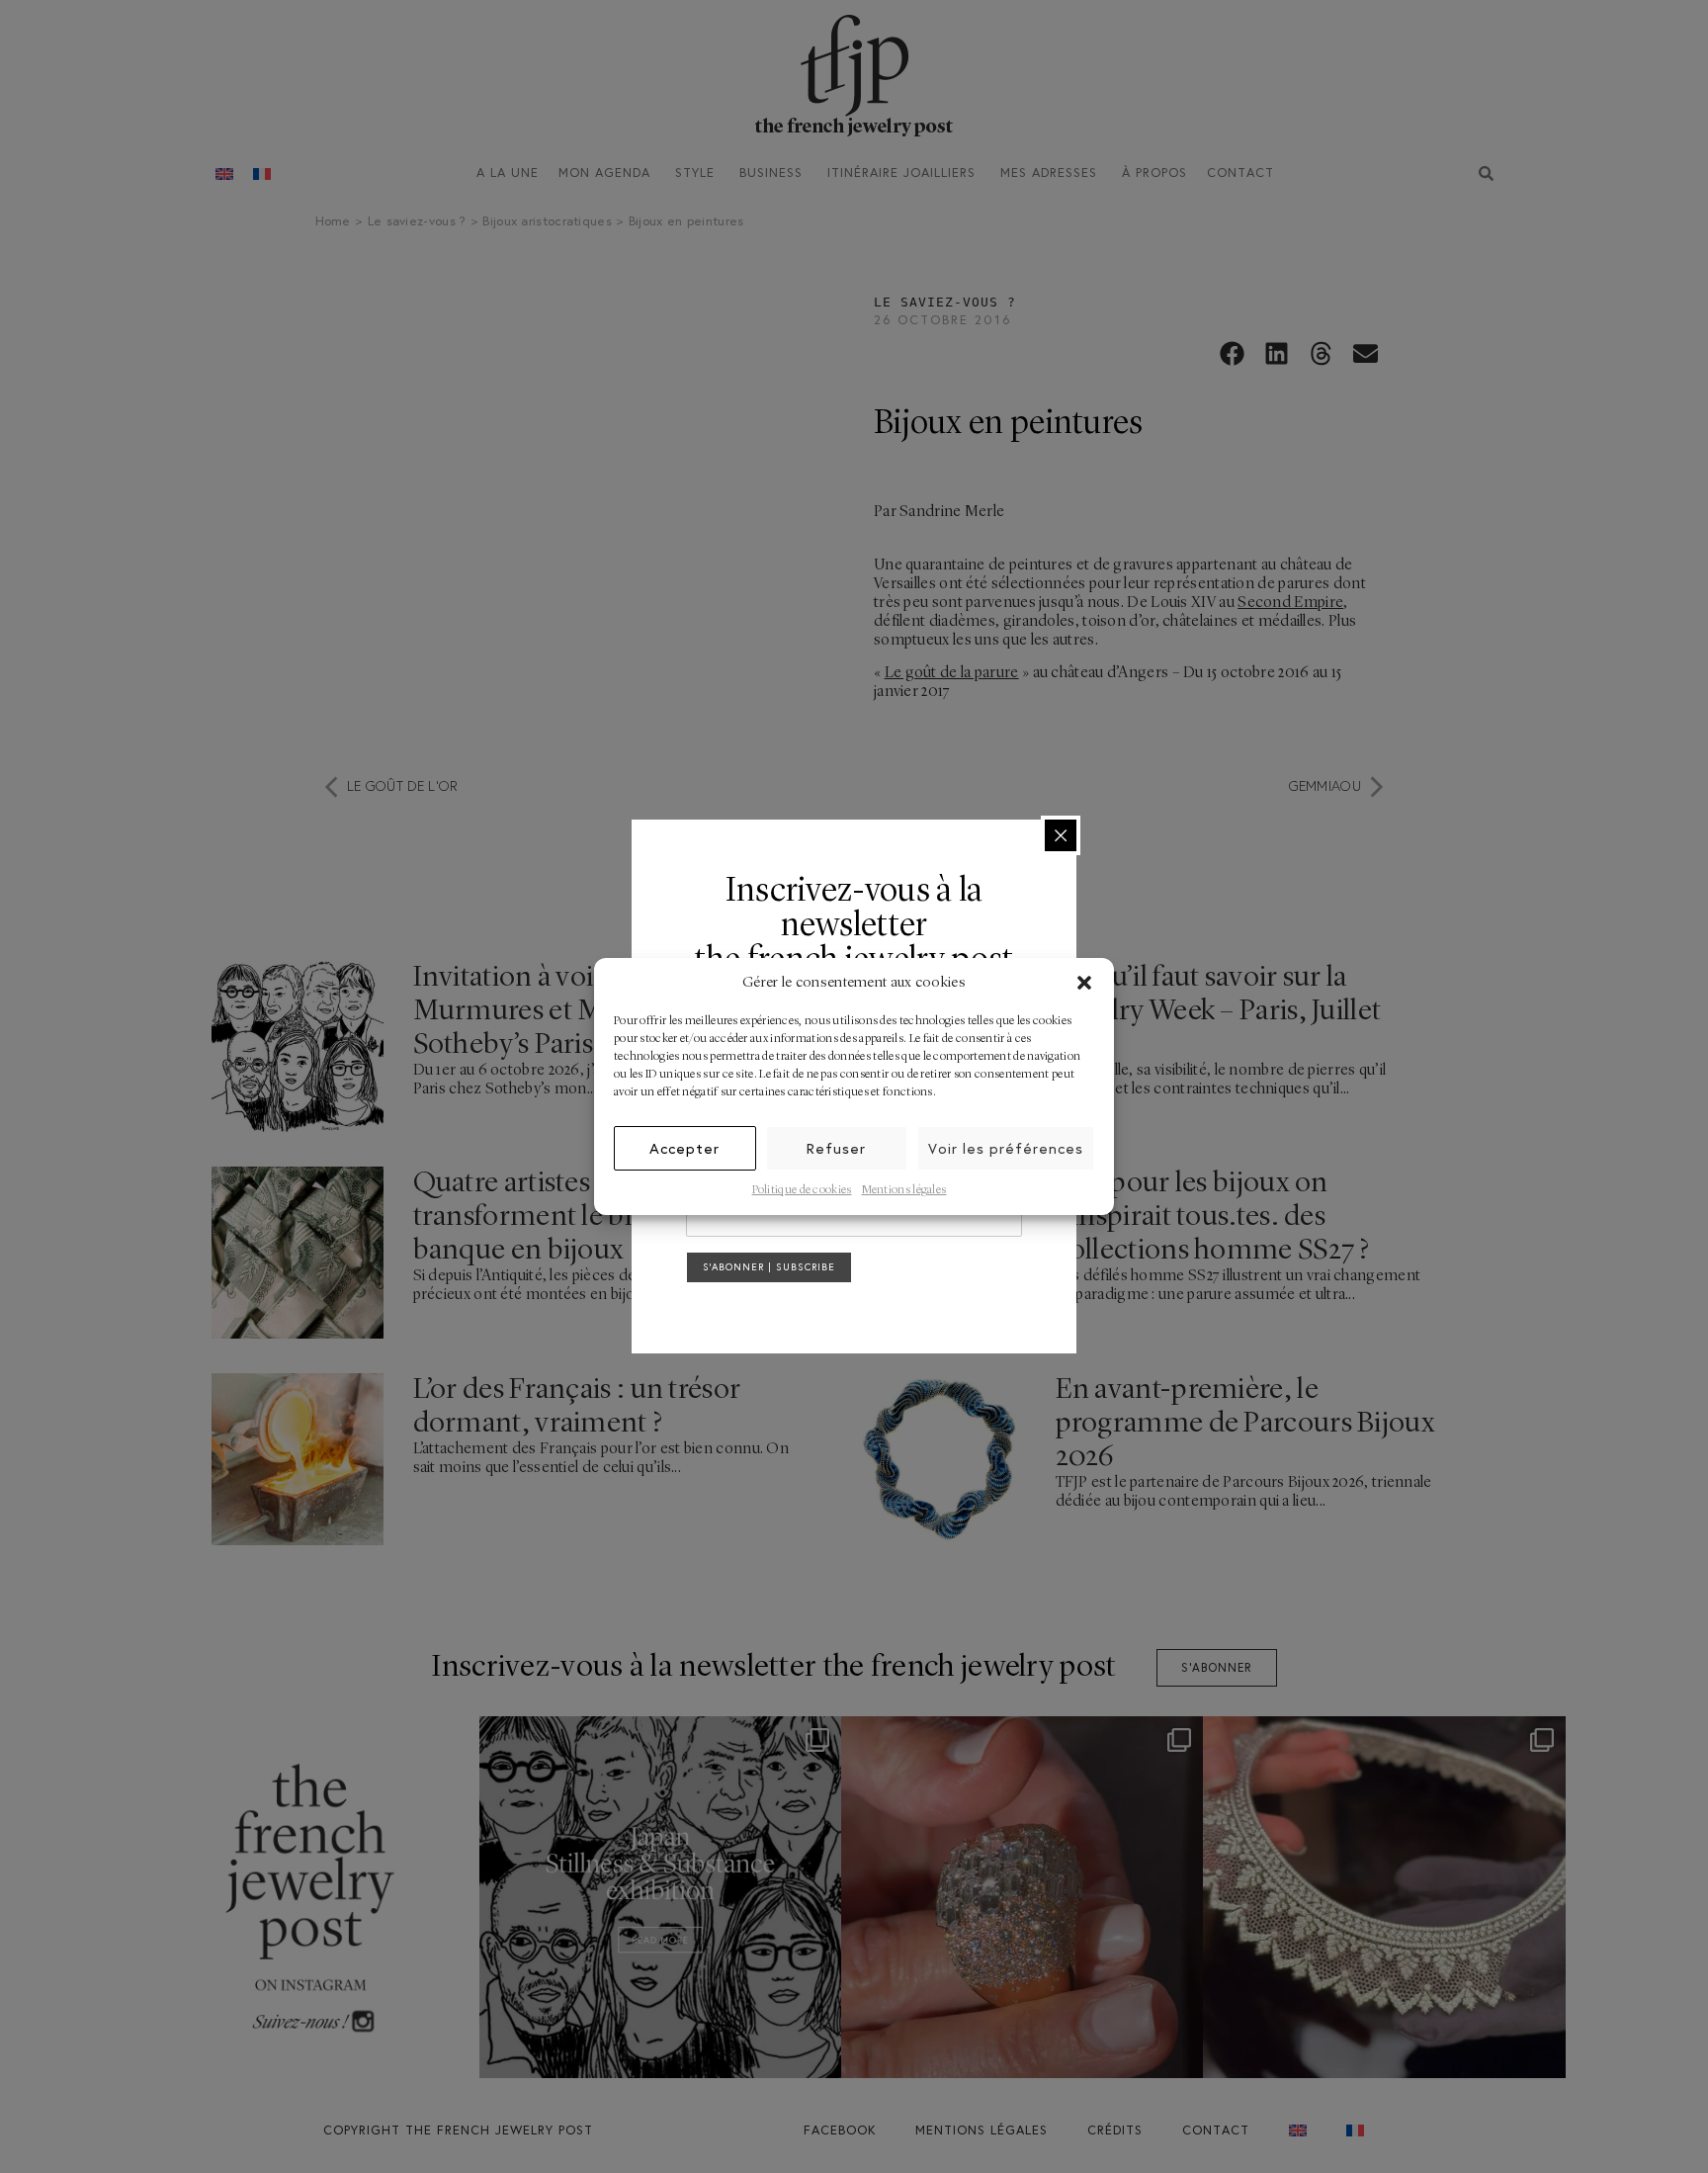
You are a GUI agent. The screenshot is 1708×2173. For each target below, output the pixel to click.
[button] (1084, 983)
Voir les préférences (1006, 1148)
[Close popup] (1061, 835)
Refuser (836, 1148)
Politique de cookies (802, 1190)
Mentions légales (904, 1190)
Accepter (684, 1148)
